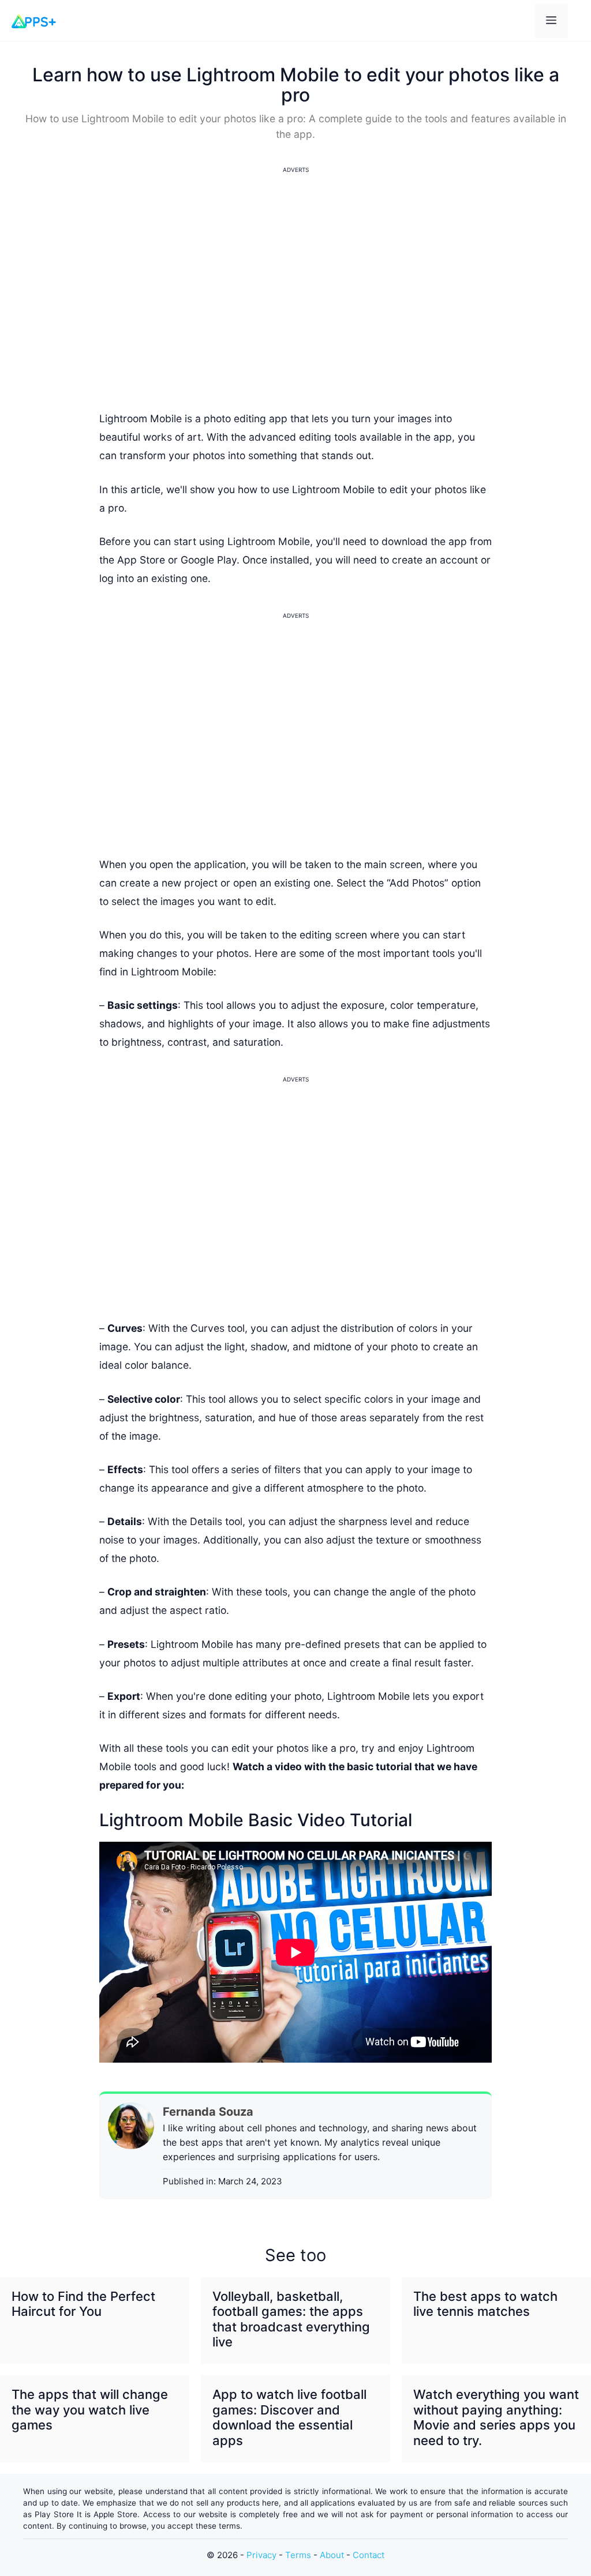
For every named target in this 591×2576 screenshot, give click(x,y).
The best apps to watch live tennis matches (485, 2304)
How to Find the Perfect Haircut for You (83, 2304)
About (332, 2555)
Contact (369, 2555)
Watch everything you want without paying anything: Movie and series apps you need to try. (496, 2417)
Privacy (261, 2555)
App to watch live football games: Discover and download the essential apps (289, 2417)
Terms (298, 2555)
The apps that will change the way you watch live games (90, 2410)
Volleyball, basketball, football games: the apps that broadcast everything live (291, 2319)
